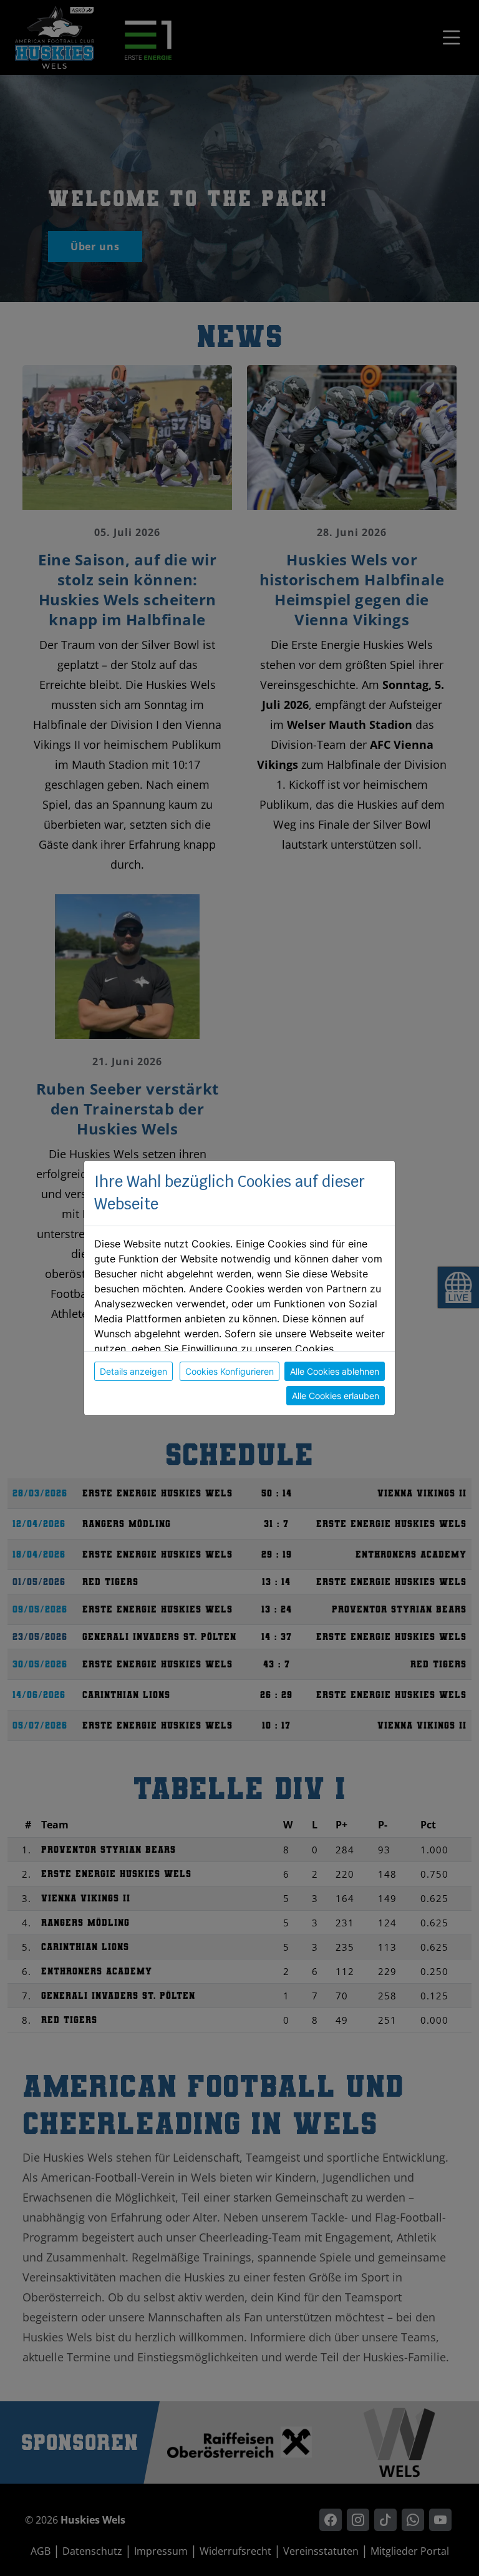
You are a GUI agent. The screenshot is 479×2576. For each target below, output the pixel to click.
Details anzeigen (133, 1371)
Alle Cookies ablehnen (335, 1371)
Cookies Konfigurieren (230, 1371)
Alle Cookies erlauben (336, 1396)
